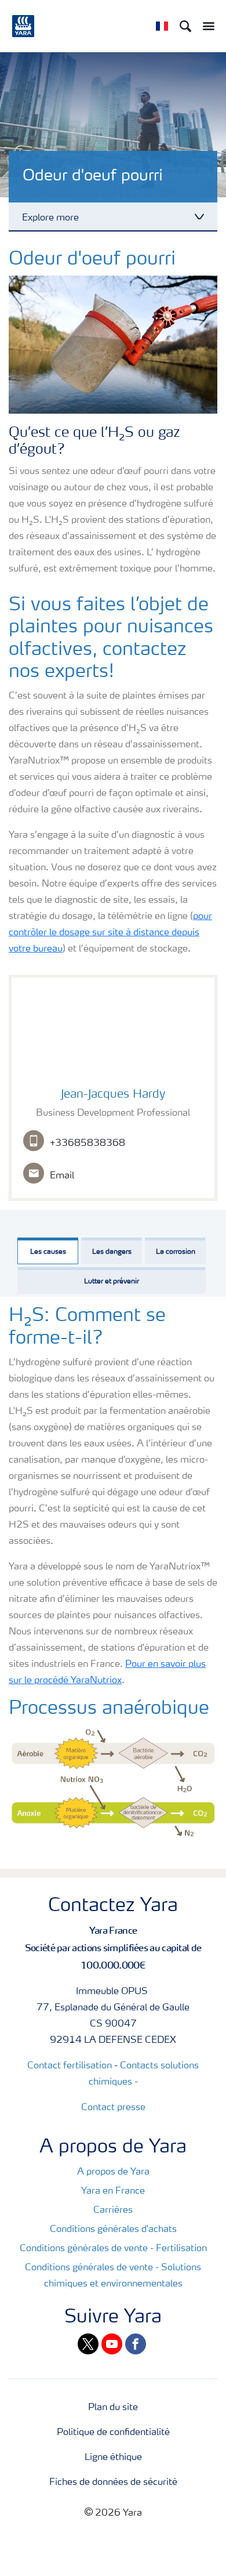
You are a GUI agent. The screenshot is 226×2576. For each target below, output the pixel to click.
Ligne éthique (113, 2458)
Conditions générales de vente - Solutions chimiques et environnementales (113, 2276)
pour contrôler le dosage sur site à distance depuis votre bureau (110, 933)
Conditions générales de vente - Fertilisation (113, 2249)
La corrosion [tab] (176, 1252)
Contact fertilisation (70, 2066)
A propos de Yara (113, 2172)
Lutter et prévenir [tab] (112, 1282)
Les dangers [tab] (112, 1252)
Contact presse (113, 2108)
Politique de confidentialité (113, 2433)
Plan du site (113, 2408)
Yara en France (113, 2191)
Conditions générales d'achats (113, 2230)
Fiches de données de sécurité (113, 2483)
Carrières (113, 2210)
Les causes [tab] (48, 1252)
